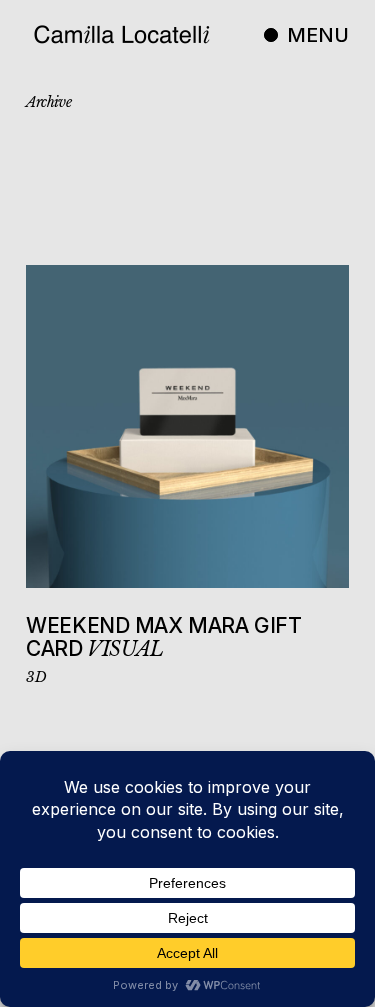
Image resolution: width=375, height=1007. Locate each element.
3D (36, 677)
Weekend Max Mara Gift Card (163, 637)
